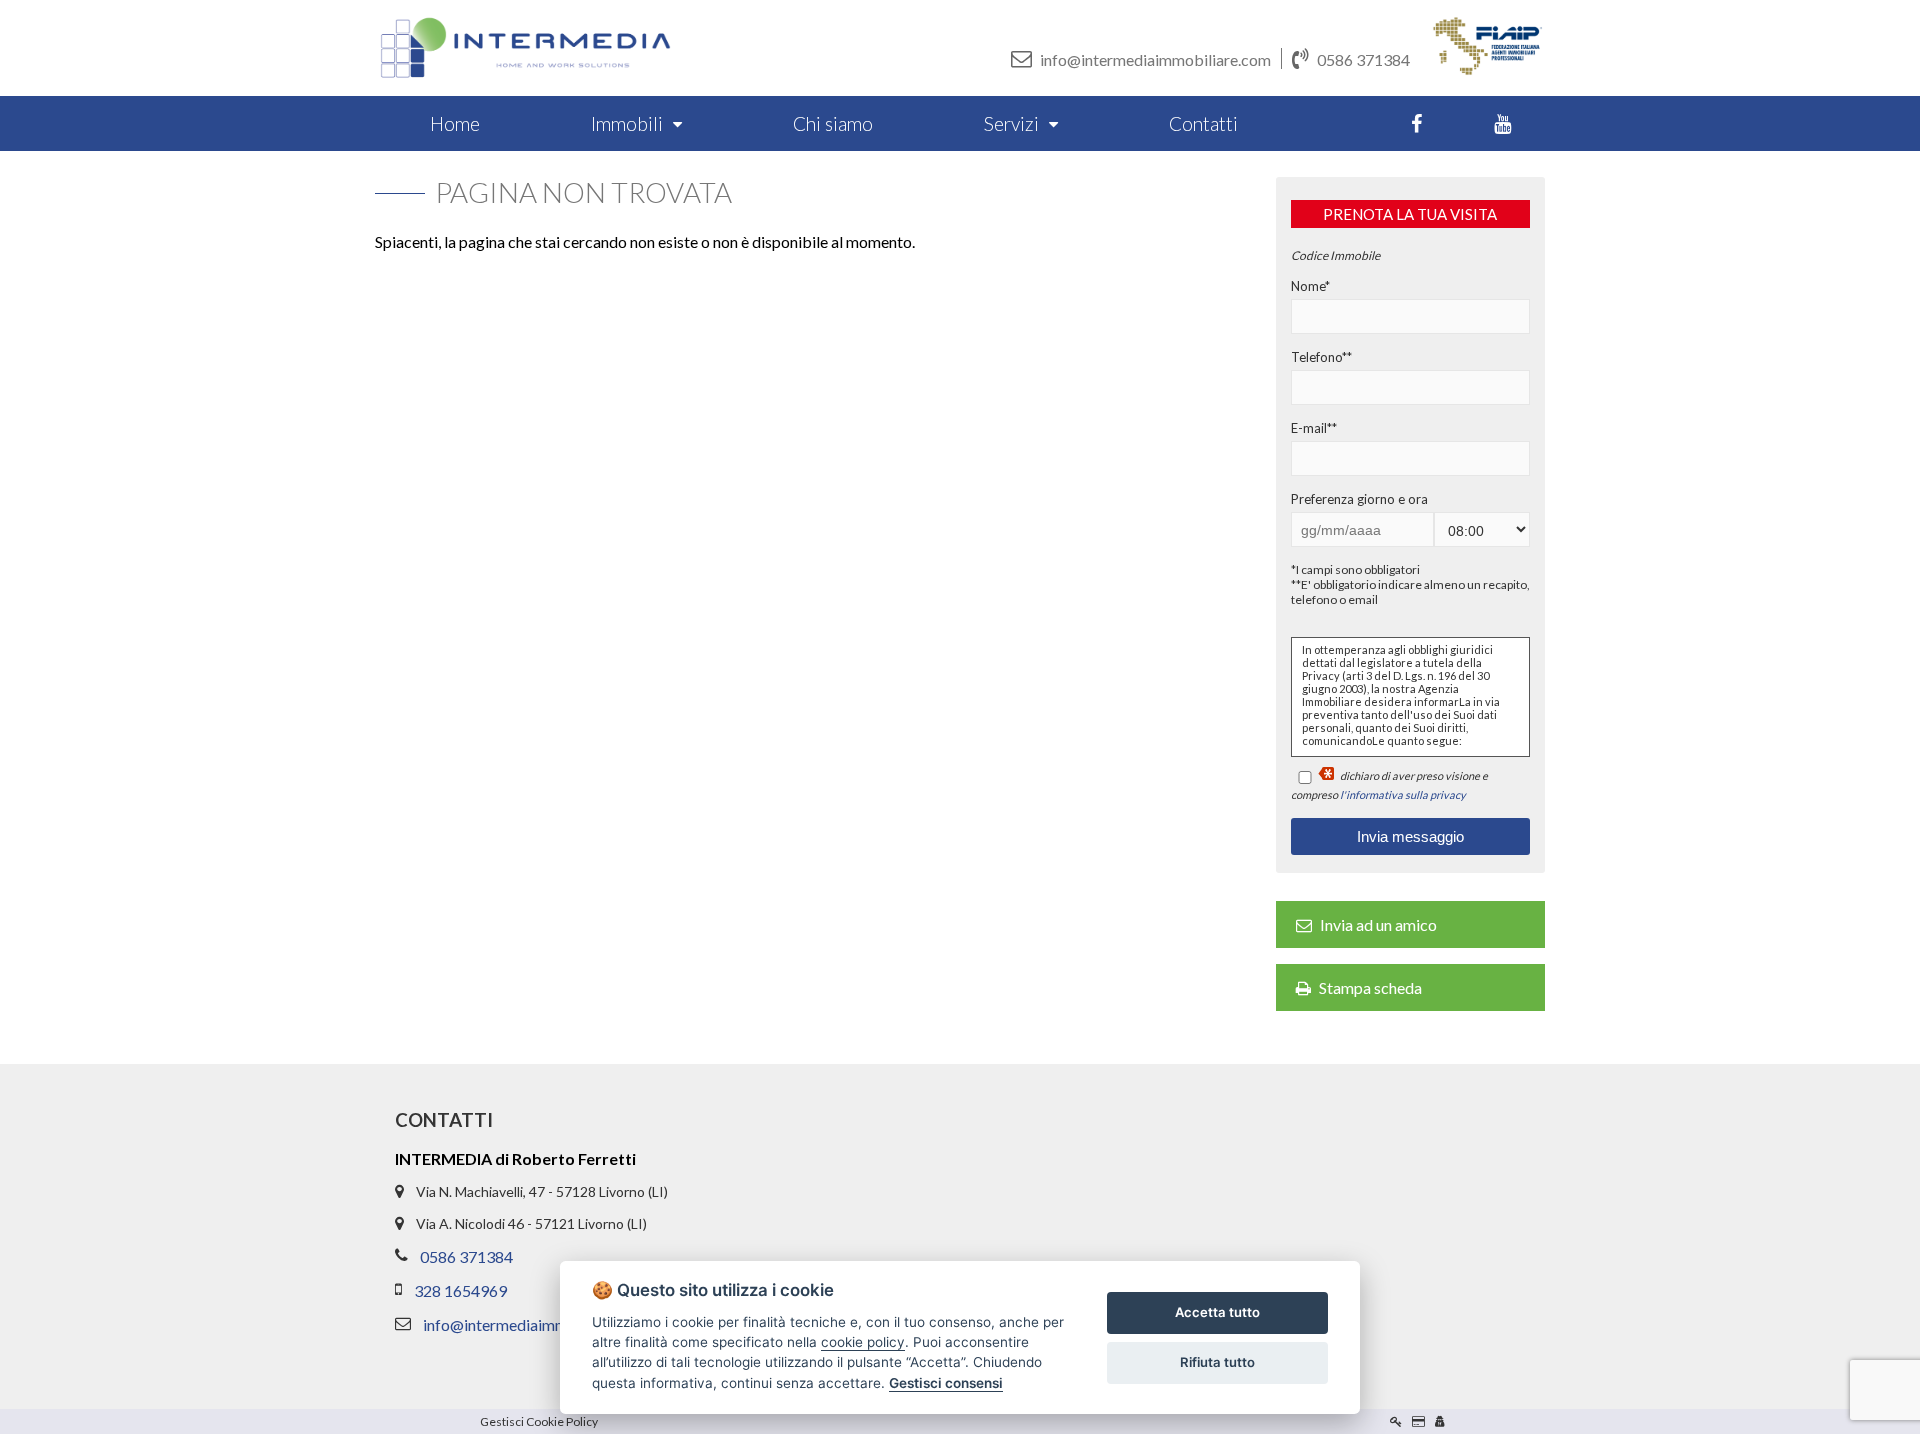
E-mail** (1314, 428)
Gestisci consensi (946, 1383)
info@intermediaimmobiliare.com (1155, 59)
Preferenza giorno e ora (1359, 499)
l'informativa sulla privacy (1403, 794)
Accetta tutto (1217, 1312)
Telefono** (1321, 357)
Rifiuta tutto (1217, 1362)
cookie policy (863, 1342)
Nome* (1310, 286)
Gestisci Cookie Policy (539, 1421)
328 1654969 (460, 1290)
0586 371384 (1363, 59)
